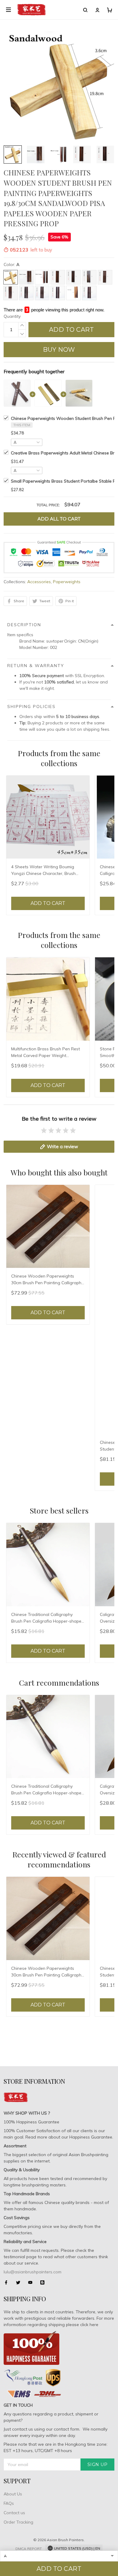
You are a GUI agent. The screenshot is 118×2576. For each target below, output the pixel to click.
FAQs (9, 2503)
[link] (19, 2528)
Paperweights (67, 582)
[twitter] (20, 2282)
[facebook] (8, 2282)
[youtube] (32, 2282)
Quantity (12, 316)
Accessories (39, 582)
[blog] (44, 2282)
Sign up (98, 2465)
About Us (13, 2494)
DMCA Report (29, 2549)
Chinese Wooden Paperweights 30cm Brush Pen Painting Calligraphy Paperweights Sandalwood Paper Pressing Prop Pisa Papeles (47, 1280)
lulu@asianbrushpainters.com (33, 2272)
